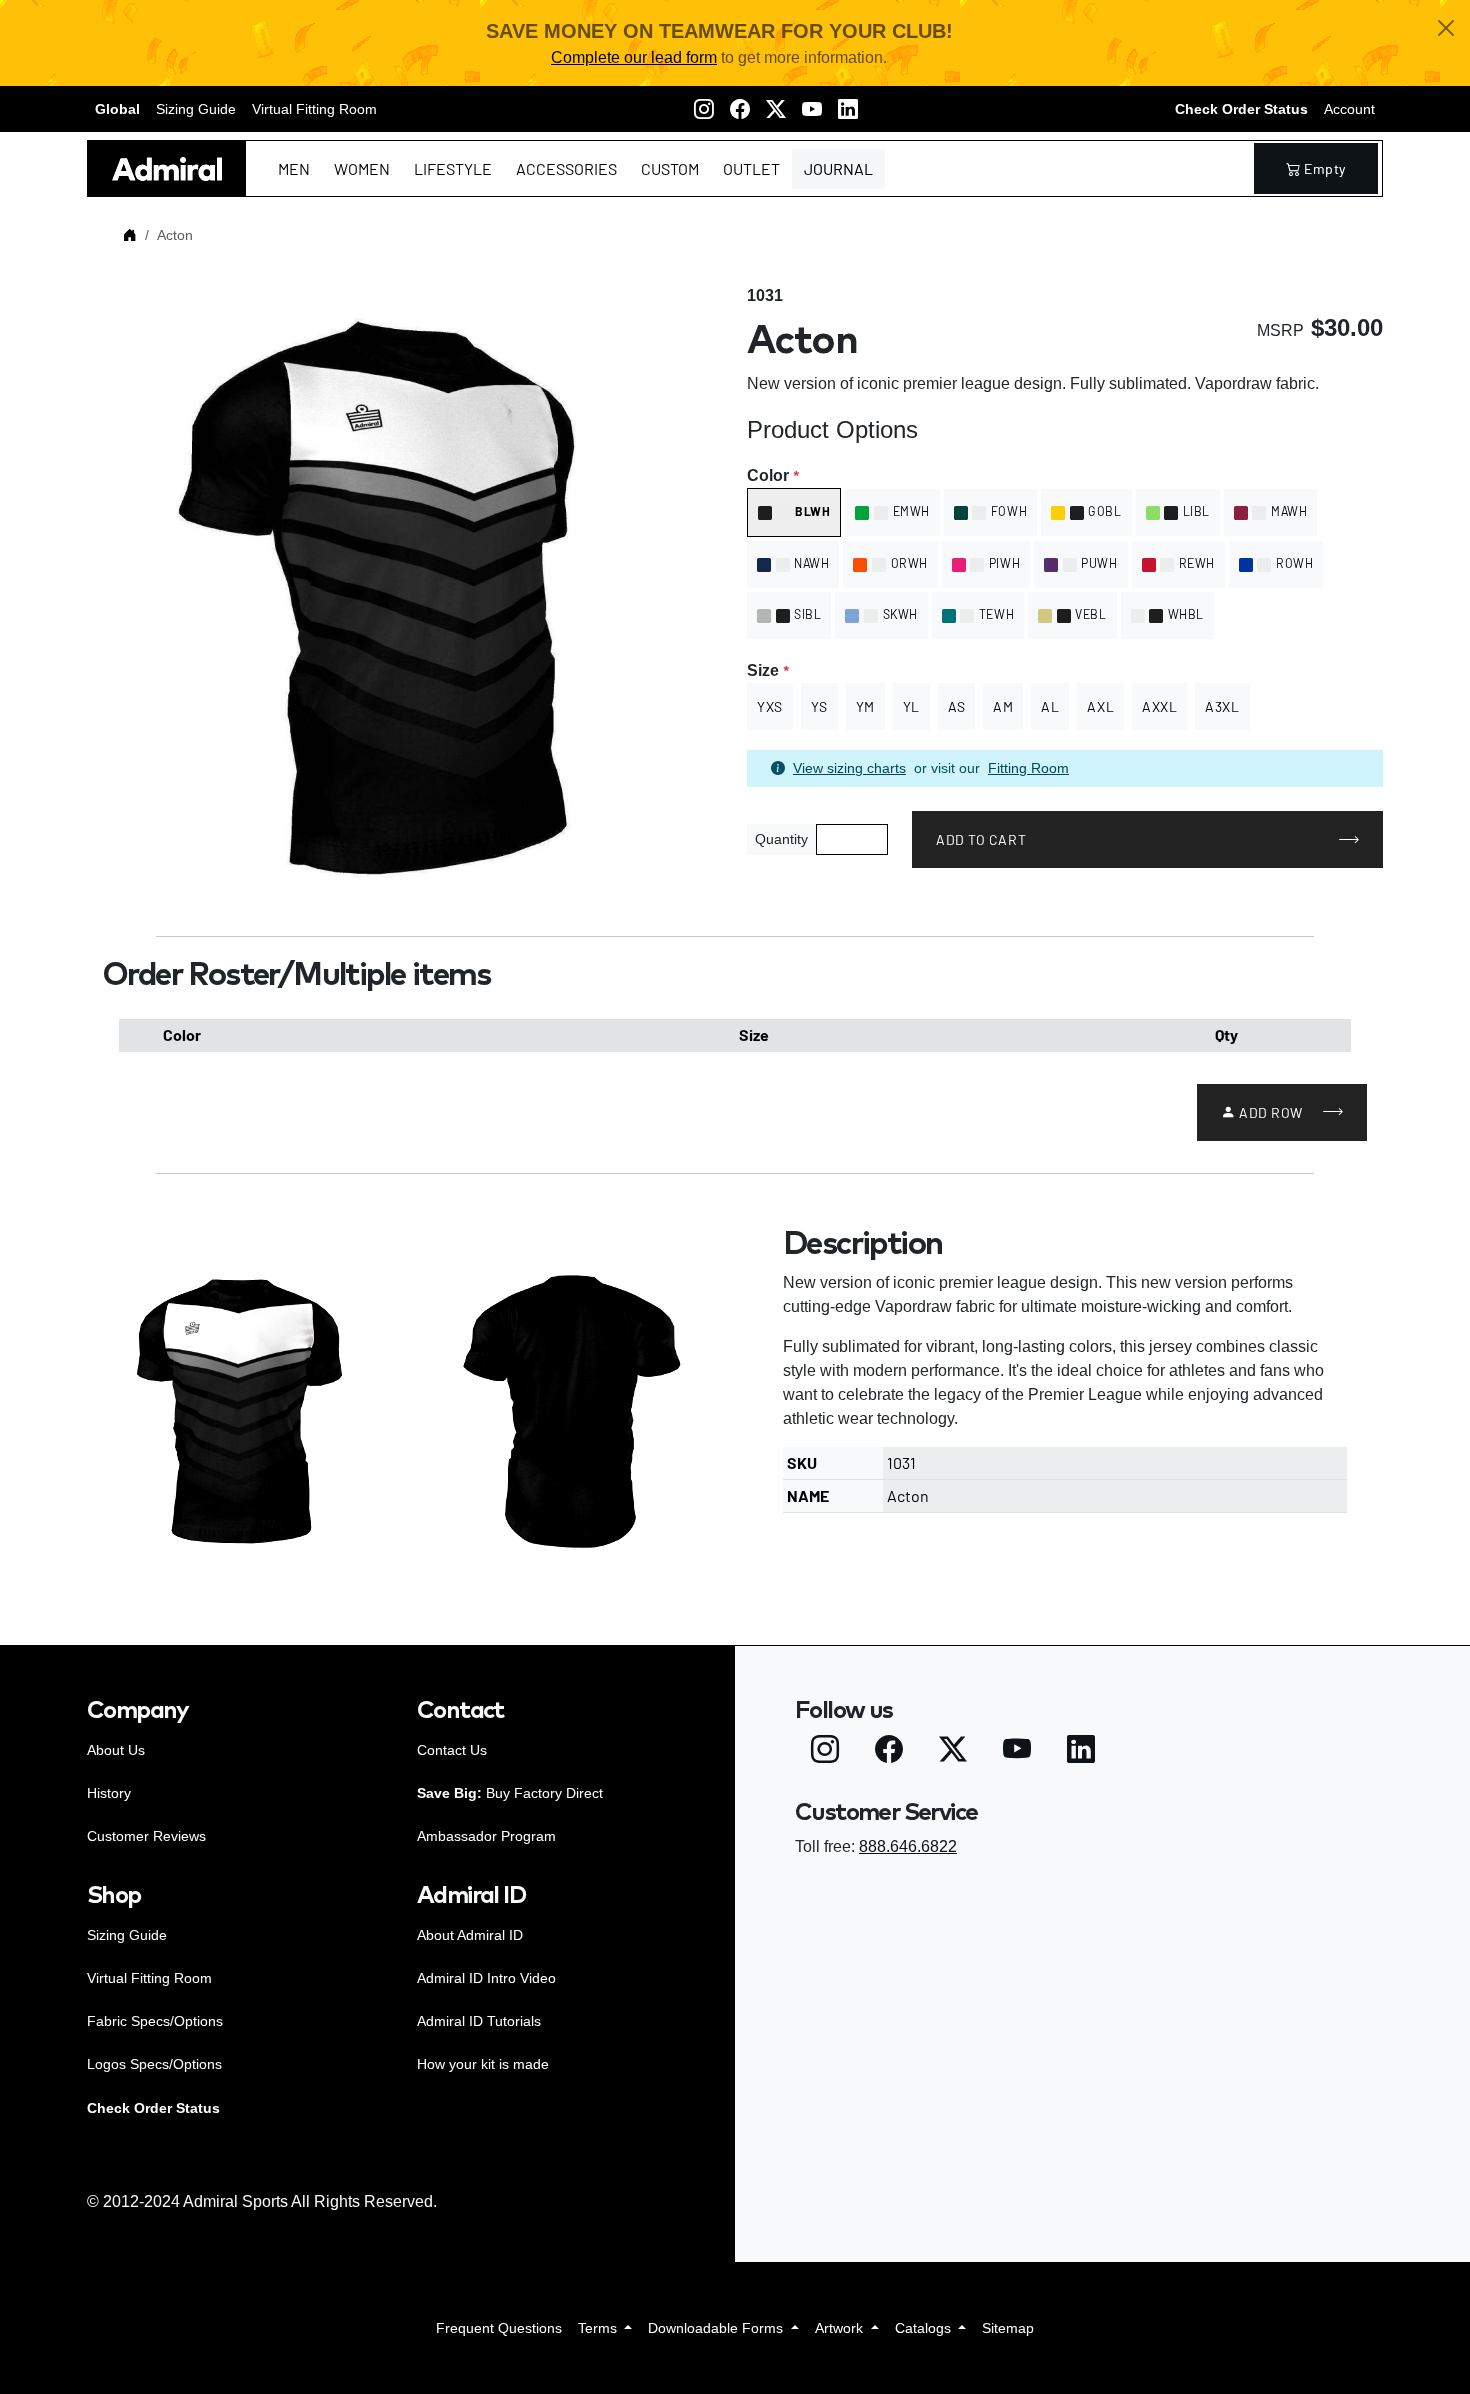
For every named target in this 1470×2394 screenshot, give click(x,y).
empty (1325, 168)
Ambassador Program (486, 1836)
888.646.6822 (908, 1846)
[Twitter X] (776, 109)
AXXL (1159, 706)
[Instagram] (704, 109)
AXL (1100, 706)
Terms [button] (599, 2328)
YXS (770, 706)
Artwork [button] (841, 2328)
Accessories (566, 168)
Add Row (1271, 1112)
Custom (670, 168)
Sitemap (1008, 2328)
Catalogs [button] (925, 2328)
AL (1050, 706)
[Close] (1446, 28)
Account (1349, 109)
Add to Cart (981, 839)
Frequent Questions (499, 2328)
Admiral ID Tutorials (479, 2021)
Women (362, 168)
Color (772, 475)
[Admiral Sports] (167, 168)
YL (911, 706)
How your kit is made (483, 2064)
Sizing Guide (196, 109)
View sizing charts (849, 768)
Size (767, 670)
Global (117, 109)
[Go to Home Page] (130, 235)
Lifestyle (453, 168)
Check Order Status (1241, 109)
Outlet (751, 168)
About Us (116, 1750)
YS (819, 706)
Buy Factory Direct (510, 1793)
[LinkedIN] (848, 109)
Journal (838, 168)
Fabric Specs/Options (155, 2021)
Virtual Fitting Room (314, 109)
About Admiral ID (470, 1935)
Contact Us (452, 1750)
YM (865, 706)
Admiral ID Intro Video (486, 1978)
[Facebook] (740, 109)
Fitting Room (1028, 768)
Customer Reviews (146, 1836)
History (109, 1793)
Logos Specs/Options (154, 2064)
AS (956, 706)
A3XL (1222, 706)
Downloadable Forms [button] (717, 2328)
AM (1003, 706)
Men (294, 168)
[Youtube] (812, 109)
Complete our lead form (634, 57)
